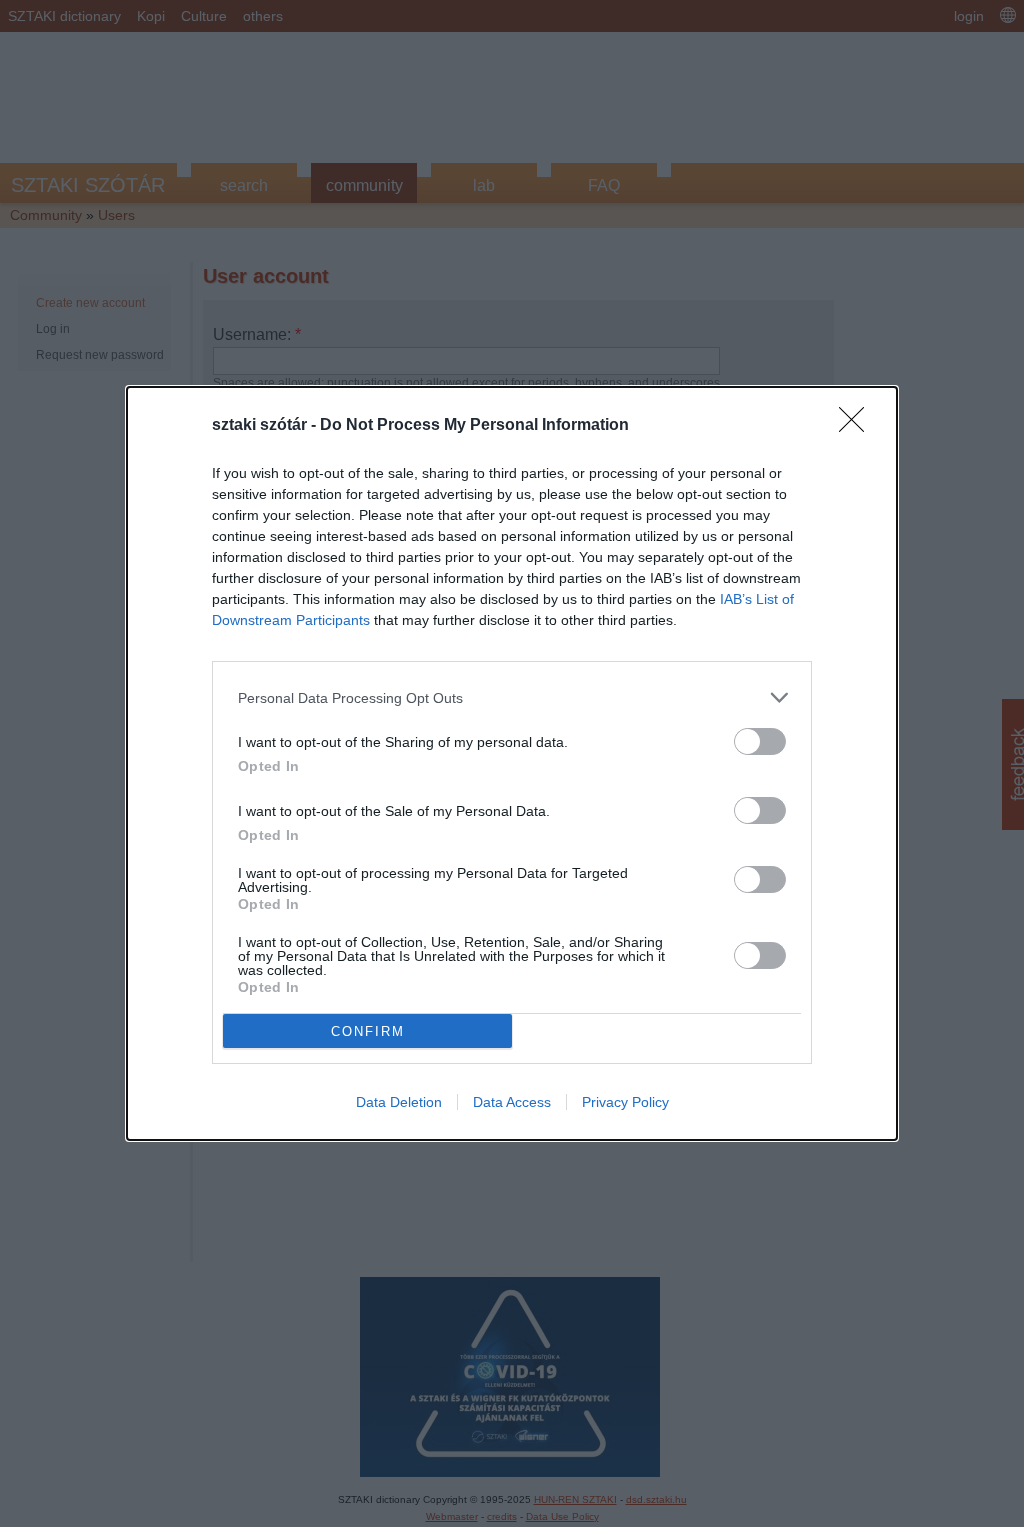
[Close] (858, 426)
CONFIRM (368, 1031)
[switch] (760, 741)
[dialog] (512, 763)
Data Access (512, 1102)
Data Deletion (399, 1102)
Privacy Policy (625, 1102)
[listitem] (512, 697)
